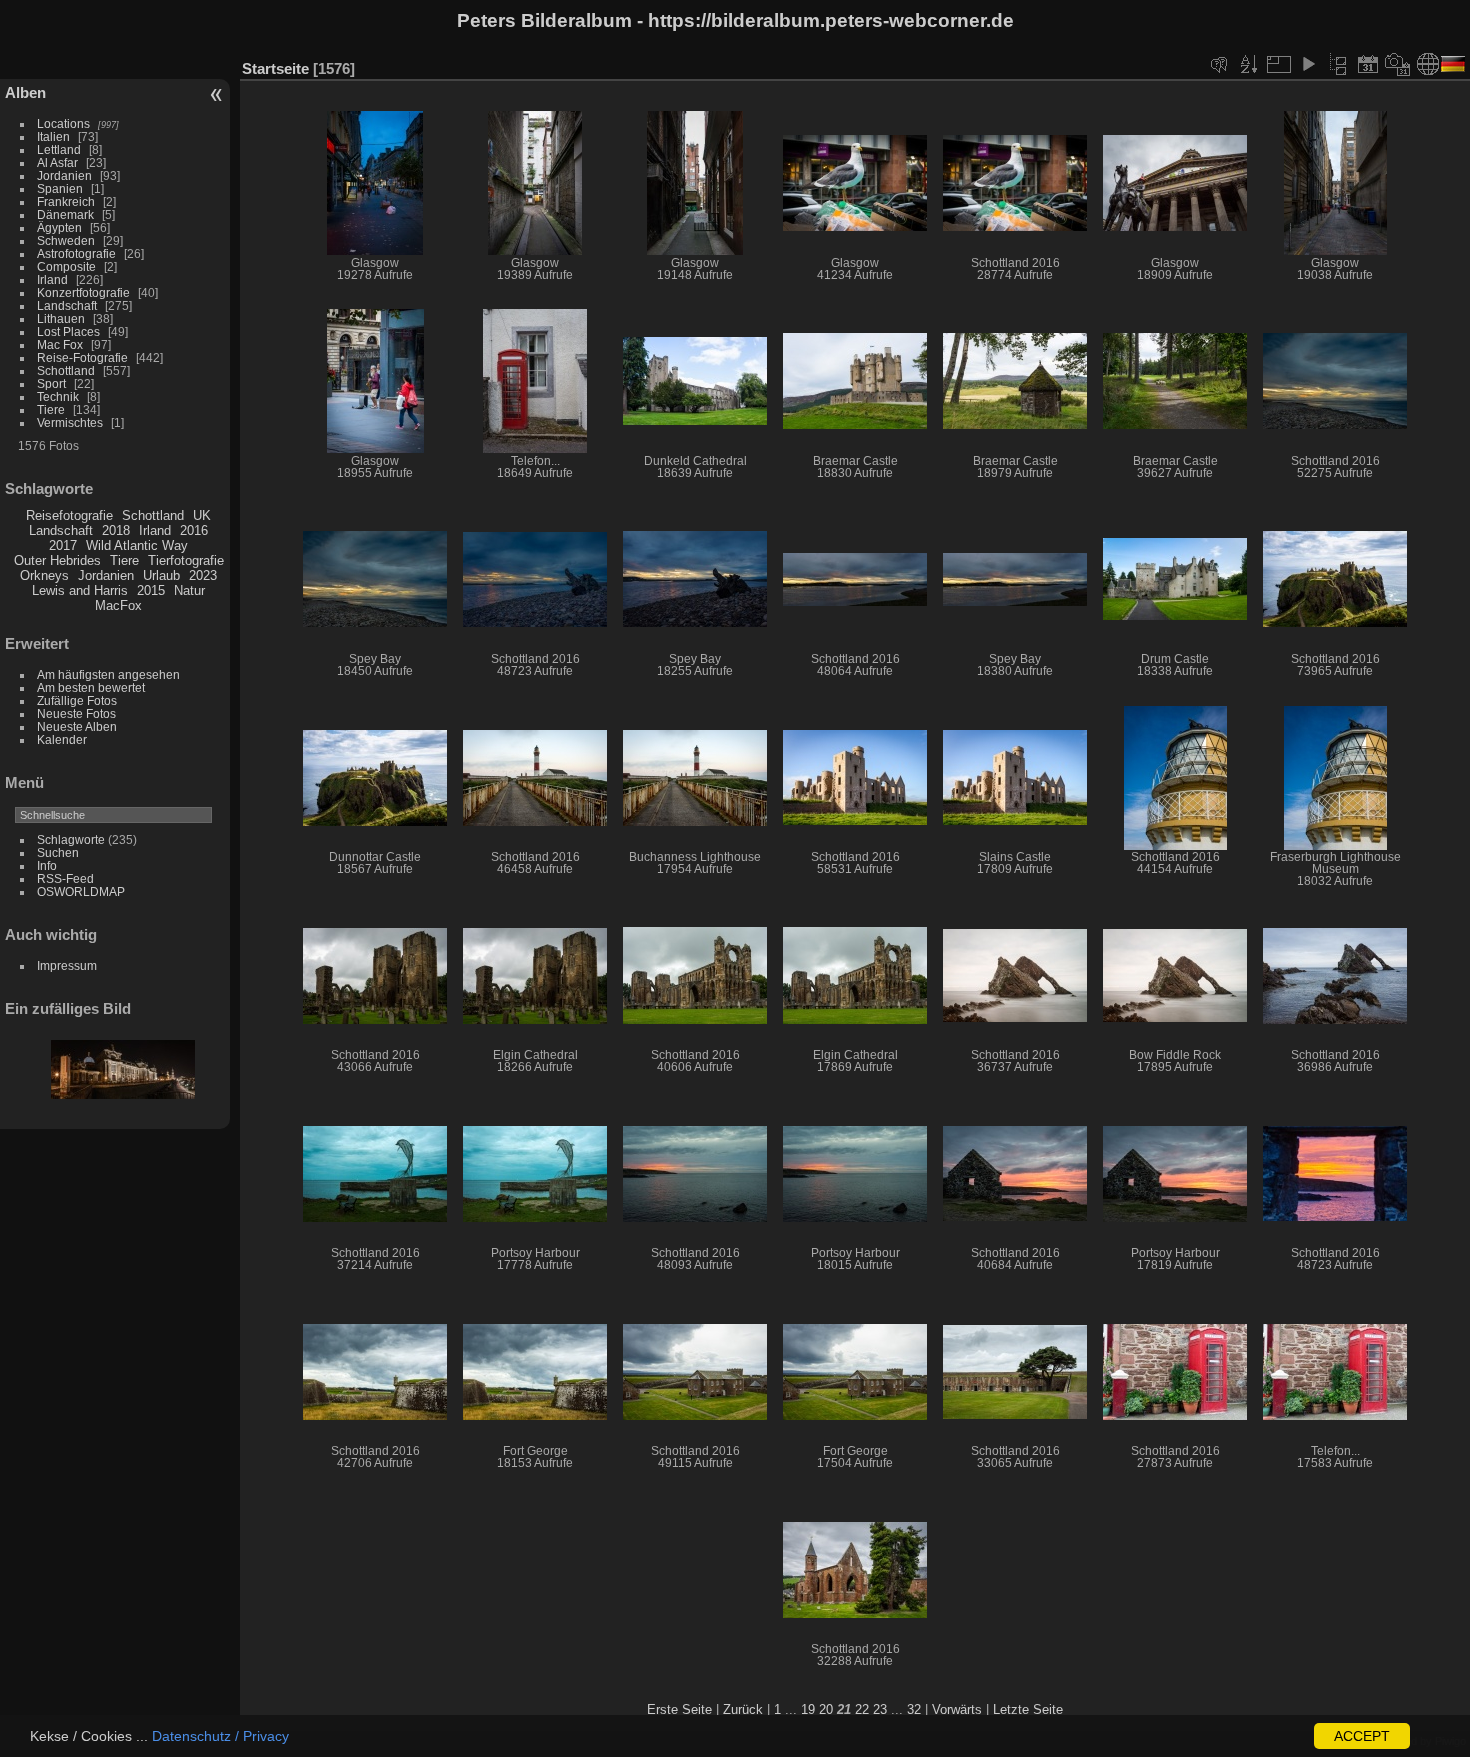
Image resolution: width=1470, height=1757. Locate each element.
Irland (52, 279)
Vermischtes (70, 422)
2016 (194, 530)
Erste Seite (679, 1709)
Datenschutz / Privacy (220, 1736)
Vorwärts (957, 1709)
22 (862, 1709)
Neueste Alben (77, 726)
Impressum (67, 965)
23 (880, 1709)
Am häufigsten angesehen (108, 674)
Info (47, 865)
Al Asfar (57, 162)
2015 (151, 590)
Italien (53, 136)
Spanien (60, 188)
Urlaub (161, 575)
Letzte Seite (1028, 1709)
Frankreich (66, 201)
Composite (66, 266)
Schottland (66, 370)
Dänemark (65, 214)
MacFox (118, 605)
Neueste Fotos (76, 713)
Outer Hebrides (57, 560)
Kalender (62, 739)
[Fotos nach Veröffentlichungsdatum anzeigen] (1368, 64)
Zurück (743, 1709)
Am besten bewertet (91, 687)
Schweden (66, 240)
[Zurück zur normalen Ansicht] (1338, 64)
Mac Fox (60, 344)
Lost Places (68, 331)
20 (826, 1709)
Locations (63, 123)
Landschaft (67, 305)
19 (808, 1709)
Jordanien (64, 175)
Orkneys (44, 575)
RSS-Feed (65, 878)
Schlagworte (71, 839)
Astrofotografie (76, 253)
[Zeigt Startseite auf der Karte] (1428, 64)
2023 (203, 575)
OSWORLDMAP (81, 891)
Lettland (59, 149)
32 (914, 1709)
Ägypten (59, 227)
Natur (189, 590)
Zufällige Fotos (77, 700)
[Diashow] (1308, 64)
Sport (51, 383)
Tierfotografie (186, 560)
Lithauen (61, 318)
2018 (116, 530)
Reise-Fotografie (82, 357)
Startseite (275, 68)
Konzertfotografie (83, 292)
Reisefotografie (69, 515)
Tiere (51, 409)
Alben (25, 92)
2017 (63, 545)
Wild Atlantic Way (137, 545)
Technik (58, 396)
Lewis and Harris (80, 590)
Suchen (58, 852)
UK (202, 515)
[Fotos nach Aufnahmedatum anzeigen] (1398, 64)
